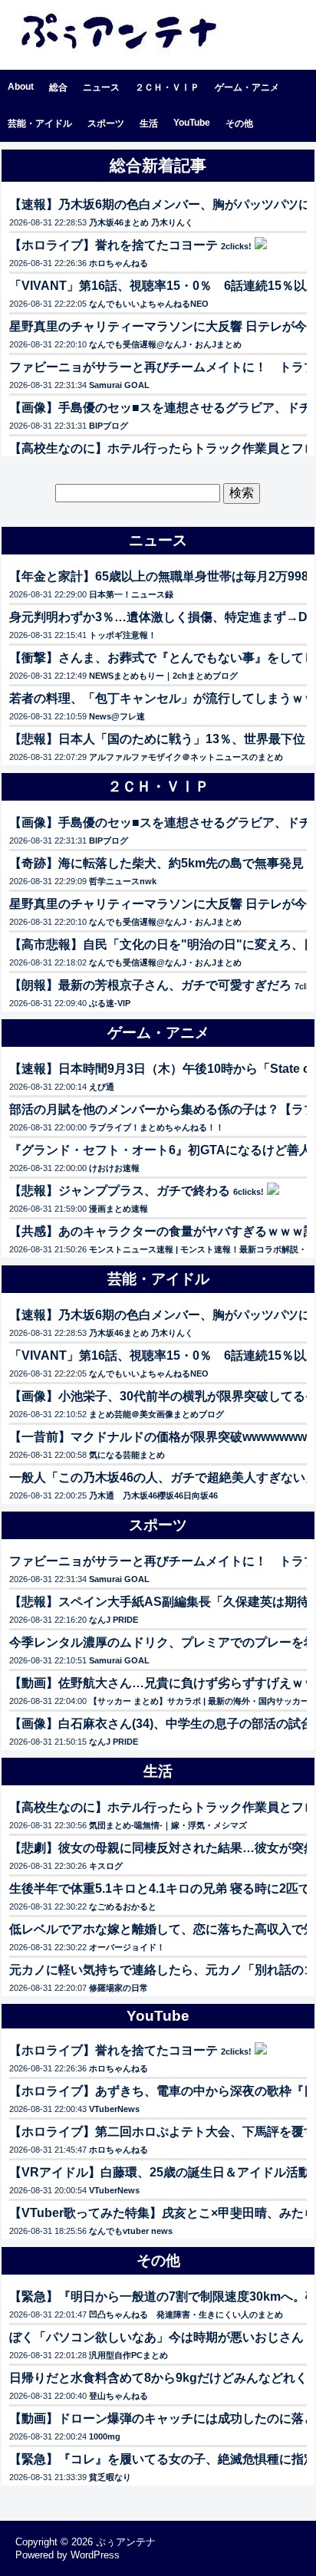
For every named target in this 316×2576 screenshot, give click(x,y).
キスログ (106, 1866)
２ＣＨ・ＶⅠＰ (167, 87)
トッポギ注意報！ (123, 635)
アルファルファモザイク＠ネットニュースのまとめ (186, 757)
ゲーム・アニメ (247, 87)
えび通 (102, 1087)
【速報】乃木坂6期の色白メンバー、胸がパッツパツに (160, 204)
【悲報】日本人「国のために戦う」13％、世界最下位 (157, 739)
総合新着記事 (158, 165)
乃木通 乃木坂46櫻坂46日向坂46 (153, 1495)
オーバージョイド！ (127, 1947)
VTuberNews (114, 2109)
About (21, 87)
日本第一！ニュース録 (131, 594)
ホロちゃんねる (118, 263)
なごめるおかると (123, 1907)
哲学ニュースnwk (123, 881)
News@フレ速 (117, 716)
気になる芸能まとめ (127, 1455)
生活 (149, 123)
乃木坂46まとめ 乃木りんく (141, 222)
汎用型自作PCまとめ (128, 2355)
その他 (239, 123)
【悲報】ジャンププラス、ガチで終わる (120, 1191)
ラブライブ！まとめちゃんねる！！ (156, 1127)
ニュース (101, 87)
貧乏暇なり (110, 2477)
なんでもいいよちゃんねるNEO (149, 304)
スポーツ (106, 123)
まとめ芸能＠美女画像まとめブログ (156, 1414)
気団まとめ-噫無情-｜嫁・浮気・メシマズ (168, 1825)
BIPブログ (109, 426)
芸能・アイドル (40, 123)
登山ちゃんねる (118, 2396)
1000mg (105, 2436)
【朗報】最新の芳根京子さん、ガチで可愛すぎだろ (150, 985)
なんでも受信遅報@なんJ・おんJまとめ (165, 344)
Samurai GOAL (119, 385)
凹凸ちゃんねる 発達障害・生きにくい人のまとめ (186, 2314)
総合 (58, 87)
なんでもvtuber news (131, 2231)
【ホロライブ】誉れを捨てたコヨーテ (114, 245)
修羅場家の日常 (118, 1988)
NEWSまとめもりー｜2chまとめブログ (163, 676)
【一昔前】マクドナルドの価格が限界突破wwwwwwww (163, 1437)
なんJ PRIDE (114, 1620)
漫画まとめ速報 (118, 1209)
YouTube (192, 123)
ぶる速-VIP (110, 1003)
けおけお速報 (114, 1168)
